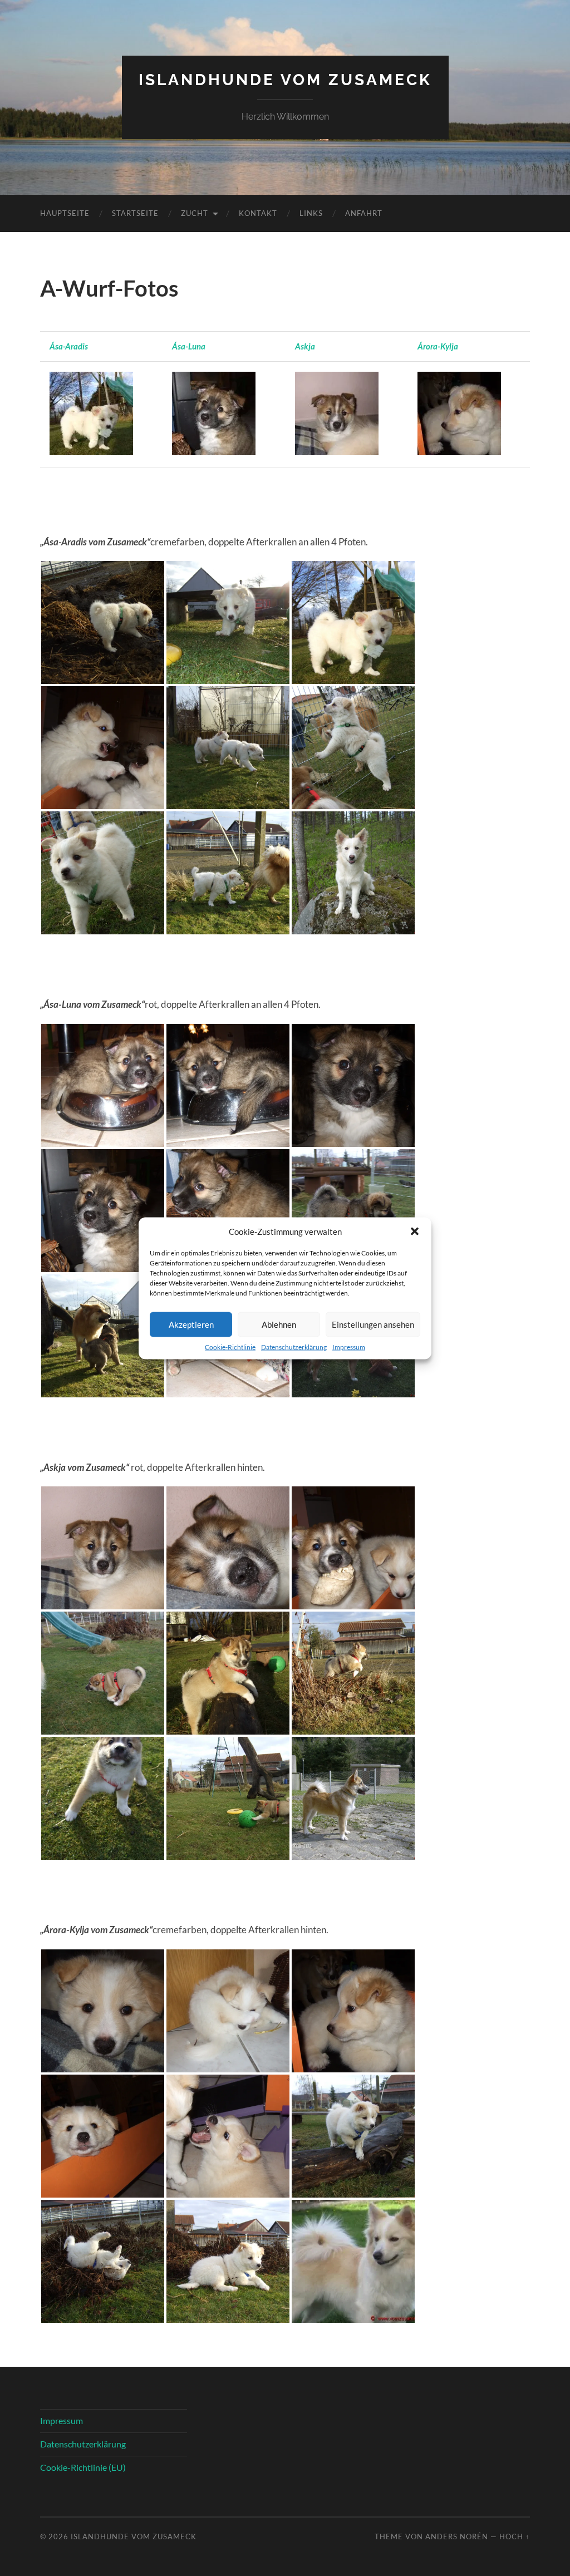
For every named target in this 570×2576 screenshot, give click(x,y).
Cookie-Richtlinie (230, 1346)
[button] (415, 1231)
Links (311, 213)
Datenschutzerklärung (294, 1346)
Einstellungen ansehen (373, 1324)
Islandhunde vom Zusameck (285, 80)
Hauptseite (65, 213)
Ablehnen (279, 1324)
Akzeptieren (191, 1324)
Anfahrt (364, 213)
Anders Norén (457, 2536)
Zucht (195, 213)
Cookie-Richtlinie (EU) (83, 2467)
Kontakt (258, 213)
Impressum (349, 1346)
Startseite (135, 213)
